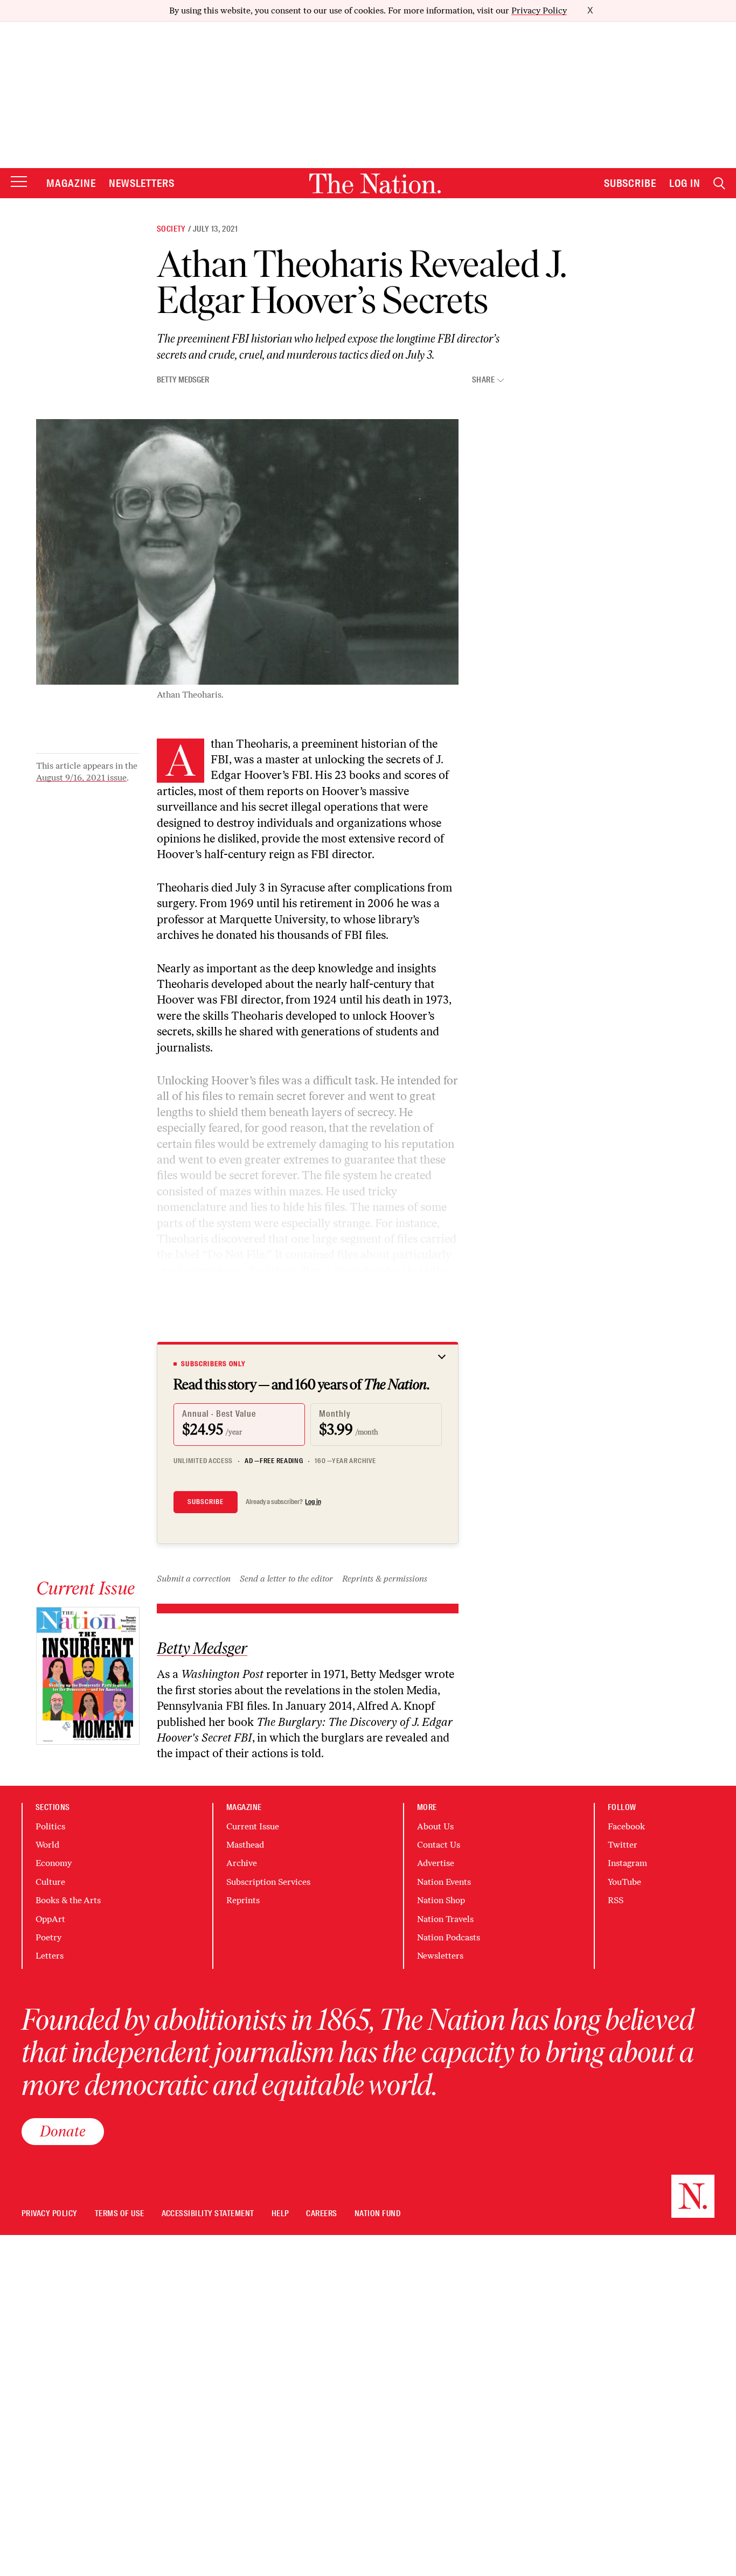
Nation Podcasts (449, 1937)
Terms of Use (120, 2214)
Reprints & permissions (385, 1579)
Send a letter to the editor (286, 1579)
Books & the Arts (68, 1900)
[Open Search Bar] (719, 183)
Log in (313, 1502)
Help (280, 2214)
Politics (50, 1826)
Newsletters (142, 183)
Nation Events (444, 1882)
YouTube (624, 1882)
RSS (616, 1900)
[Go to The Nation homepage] (375, 183)
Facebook (626, 1826)
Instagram (627, 1863)
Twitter (623, 1845)
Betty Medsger (183, 380)
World (47, 1845)
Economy (54, 1863)
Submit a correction (194, 1579)
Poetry (48, 1937)
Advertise (436, 1863)
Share (483, 380)
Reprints (243, 1900)
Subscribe (630, 183)
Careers (321, 2214)
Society (171, 229)
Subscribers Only (213, 1364)
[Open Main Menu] (19, 182)
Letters (50, 1956)
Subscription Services (268, 1882)
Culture (50, 1882)
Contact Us (439, 1845)
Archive (242, 1863)
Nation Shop (441, 1900)
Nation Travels (445, 1919)
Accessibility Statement (208, 2214)
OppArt (50, 1919)
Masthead (245, 1845)
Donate (63, 2131)
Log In (685, 183)
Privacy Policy (539, 11)
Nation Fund (377, 2214)
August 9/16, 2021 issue (81, 778)
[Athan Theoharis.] (247, 552)
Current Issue (253, 1826)
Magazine (71, 183)
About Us (435, 1826)
